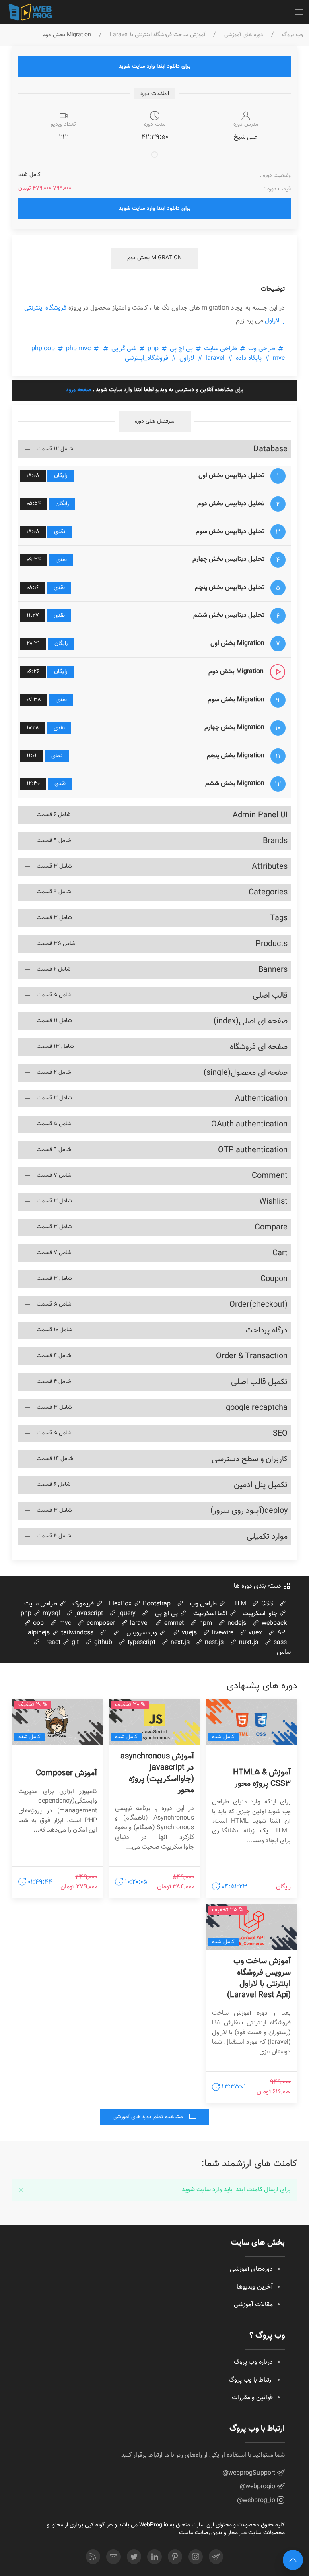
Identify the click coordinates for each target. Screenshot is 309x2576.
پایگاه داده (249, 358)
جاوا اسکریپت (261, 1614)
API (281, 1633)
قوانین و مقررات (252, 2398)
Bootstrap (156, 1604)
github (102, 1643)
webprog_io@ (257, 2501)
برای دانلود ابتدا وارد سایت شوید (154, 66)
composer (100, 1623)
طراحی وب (262, 349)
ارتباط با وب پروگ (251, 2380)
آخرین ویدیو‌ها (255, 2287)
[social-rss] (93, 2557)
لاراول (187, 358)
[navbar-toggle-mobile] (299, 12)
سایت (204, 2190)
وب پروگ (293, 35)
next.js (179, 1643)
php (153, 349)
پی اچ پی (181, 349)
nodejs (236, 1623)
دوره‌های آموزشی (251, 2269)
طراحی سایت (220, 349)
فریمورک (84, 1604)
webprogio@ (258, 2487)
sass (279, 1643)
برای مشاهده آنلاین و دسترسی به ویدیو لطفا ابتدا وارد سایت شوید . (155, 390)
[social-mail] (113, 2557)
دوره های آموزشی (244, 35)
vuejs (188, 1633)
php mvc (78, 349)
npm (205, 1623)
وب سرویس (142, 1633)
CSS (266, 1604)
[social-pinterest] (175, 2557)
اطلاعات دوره (155, 94)
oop (38, 1623)
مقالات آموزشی (253, 2305)
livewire (222, 1633)
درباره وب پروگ (253, 2362)
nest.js (213, 1643)
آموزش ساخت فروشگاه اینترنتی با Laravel (158, 35)
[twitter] (134, 2557)
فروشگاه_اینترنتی (147, 358)
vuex (254, 1633)
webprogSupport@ (250, 2473)
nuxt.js (248, 1643)
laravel (215, 358)
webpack (273, 1623)
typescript (141, 1643)
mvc (64, 1623)
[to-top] (293, 2560)
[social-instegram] (196, 2557)
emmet (173, 1623)
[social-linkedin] (154, 2557)
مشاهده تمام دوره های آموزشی (149, 2117)
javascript (88, 1614)
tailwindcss (76, 1633)
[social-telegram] (216, 2557)
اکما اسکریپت (211, 1614)
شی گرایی (124, 349)
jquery (126, 1614)
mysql (50, 1614)
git (74, 1643)
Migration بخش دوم (154, 258)
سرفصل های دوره (155, 421)
